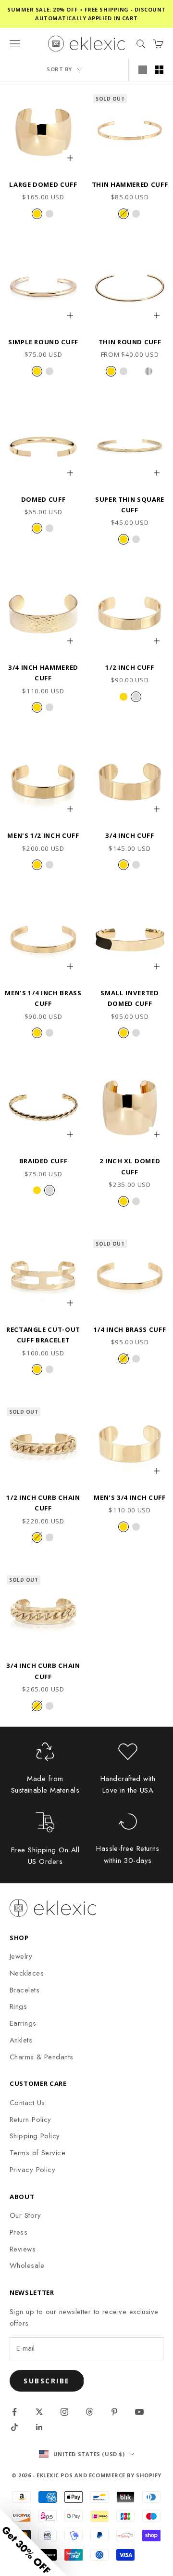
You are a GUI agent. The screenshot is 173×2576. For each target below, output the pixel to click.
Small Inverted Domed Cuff (130, 998)
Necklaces (27, 1973)
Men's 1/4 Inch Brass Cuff (43, 998)
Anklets (21, 2040)
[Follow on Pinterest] (114, 2412)
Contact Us (27, 2103)
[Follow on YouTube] (139, 2412)
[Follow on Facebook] (14, 2412)
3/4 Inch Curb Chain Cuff (43, 1671)
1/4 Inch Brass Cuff (130, 1329)
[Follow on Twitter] (39, 2412)
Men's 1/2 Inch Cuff (43, 835)
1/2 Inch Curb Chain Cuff (43, 1503)
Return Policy (31, 2120)
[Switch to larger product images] (143, 70)
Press (19, 2232)
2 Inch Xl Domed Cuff (130, 1166)
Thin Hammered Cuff (130, 184)
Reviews (23, 2249)
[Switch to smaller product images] (159, 70)
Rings (18, 2006)
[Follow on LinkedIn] (39, 2427)
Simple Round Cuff (43, 342)
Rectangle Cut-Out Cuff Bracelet (43, 1335)
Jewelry (21, 1956)
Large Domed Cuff (43, 184)
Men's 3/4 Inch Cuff (130, 1497)
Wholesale (27, 2265)
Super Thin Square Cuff (130, 505)
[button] (34, 2542)
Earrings (23, 2023)
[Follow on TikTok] (14, 2427)
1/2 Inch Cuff (130, 667)
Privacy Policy (32, 2170)
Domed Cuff (43, 499)
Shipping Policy (35, 2136)
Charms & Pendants (42, 2057)
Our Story (25, 2215)
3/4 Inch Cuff (130, 835)
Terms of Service (37, 2153)
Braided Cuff (43, 1161)
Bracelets (25, 1990)
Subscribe (47, 2381)
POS (67, 2475)
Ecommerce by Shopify (125, 2475)
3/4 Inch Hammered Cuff (43, 673)
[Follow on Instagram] (64, 2412)
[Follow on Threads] (89, 2412)
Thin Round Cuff (130, 342)
